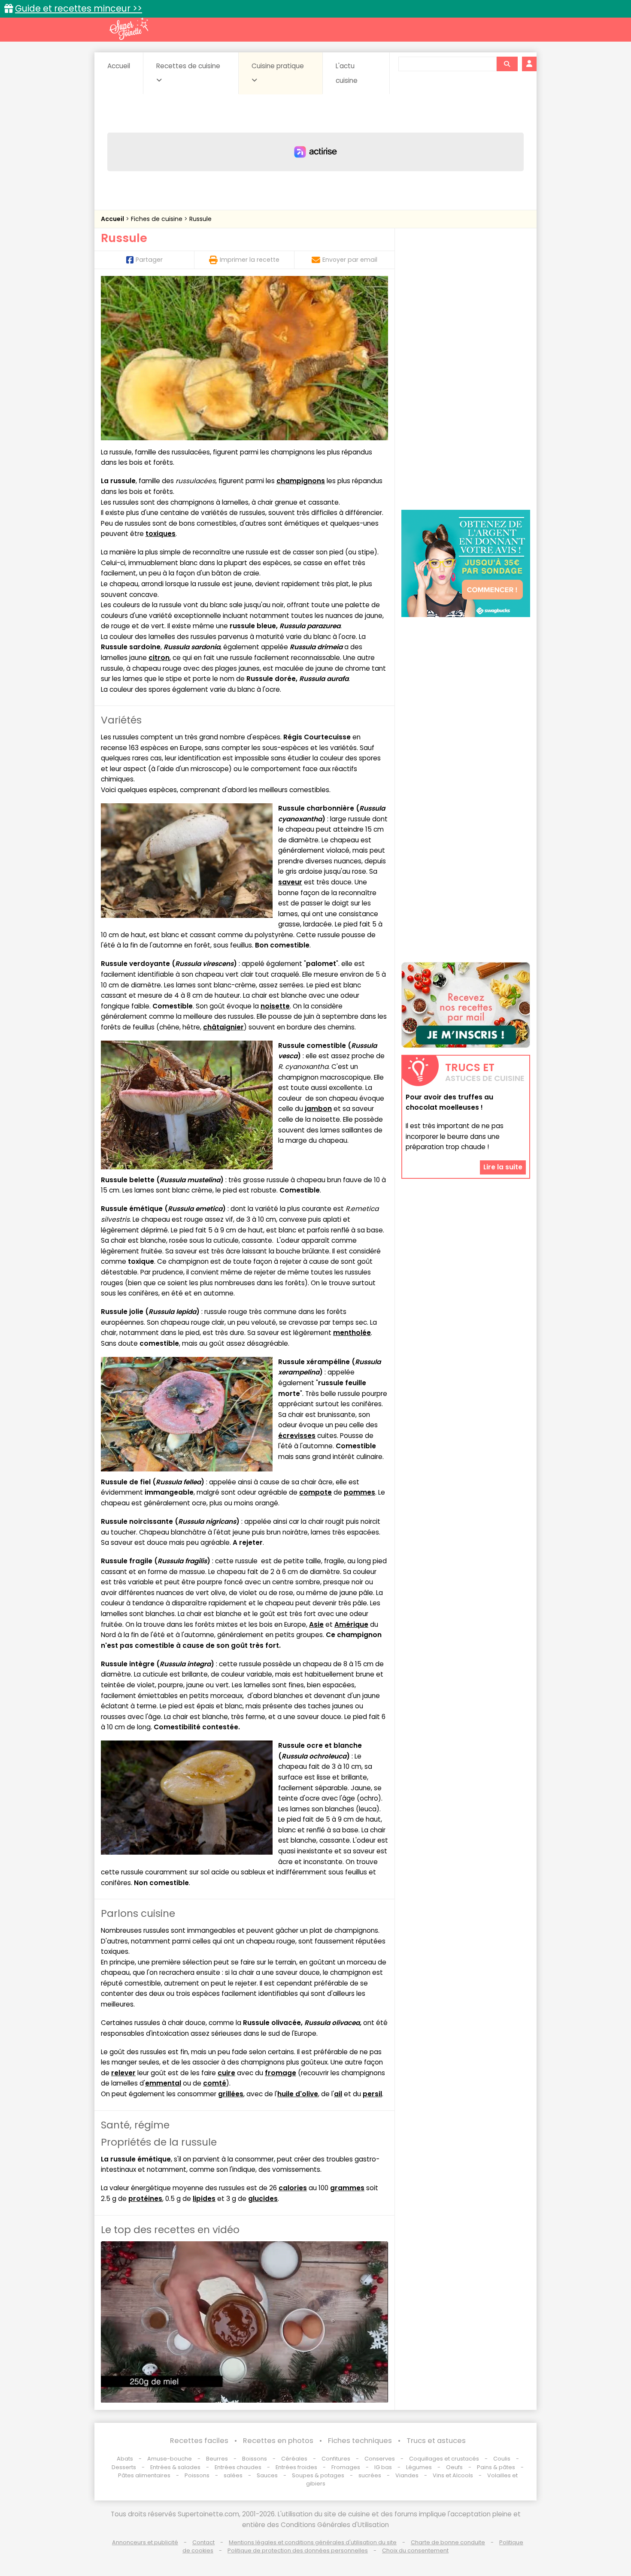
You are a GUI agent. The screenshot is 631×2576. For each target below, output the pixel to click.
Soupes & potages (318, 2475)
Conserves (380, 2459)
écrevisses (297, 1436)
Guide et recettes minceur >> (79, 8)
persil (372, 2094)
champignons (301, 481)
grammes (347, 2188)
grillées (231, 2094)
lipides (204, 2199)
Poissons (197, 2475)
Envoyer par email (350, 260)
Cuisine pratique (278, 66)
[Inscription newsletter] (466, 1005)
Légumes (419, 2467)
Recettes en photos (278, 2441)
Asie (316, 1624)
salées (233, 2475)
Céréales (294, 2459)
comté (215, 2083)
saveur (290, 882)
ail (338, 2094)
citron (159, 658)
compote (315, 1492)
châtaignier (223, 1027)
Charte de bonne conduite (448, 2542)
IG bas (383, 2467)
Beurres (217, 2459)
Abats (125, 2459)
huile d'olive (298, 2094)
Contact (203, 2542)
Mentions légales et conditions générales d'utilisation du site (313, 2542)
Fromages (346, 2467)
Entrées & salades (175, 2467)
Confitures (336, 2459)
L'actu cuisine (347, 73)
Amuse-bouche (170, 2459)
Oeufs (455, 2467)
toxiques (161, 534)
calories (293, 2188)
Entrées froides (296, 2467)
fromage (281, 2073)
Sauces (267, 2475)
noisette (275, 1006)
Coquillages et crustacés (444, 2459)
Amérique (351, 1624)
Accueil (119, 66)
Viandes (407, 2475)
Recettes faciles (199, 2441)
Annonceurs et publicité (145, 2542)
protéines (145, 2199)
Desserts (124, 2467)
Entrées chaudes (238, 2467)
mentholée (352, 1333)
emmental (163, 2083)
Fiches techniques (360, 2441)
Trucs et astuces (436, 2441)
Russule (200, 219)
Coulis (502, 2459)
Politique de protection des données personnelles (298, 2550)
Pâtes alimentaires (144, 2475)
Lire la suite (503, 1167)
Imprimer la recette (250, 260)
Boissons (255, 2459)
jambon (318, 1109)
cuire (226, 2073)
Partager (149, 260)
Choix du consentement (415, 2550)
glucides (263, 2199)
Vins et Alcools (453, 2475)
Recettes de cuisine (188, 66)
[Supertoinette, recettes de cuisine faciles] (129, 29)
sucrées (370, 2475)
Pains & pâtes (496, 2467)
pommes (359, 1492)
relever (123, 2073)
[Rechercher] (507, 64)
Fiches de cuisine (158, 219)
